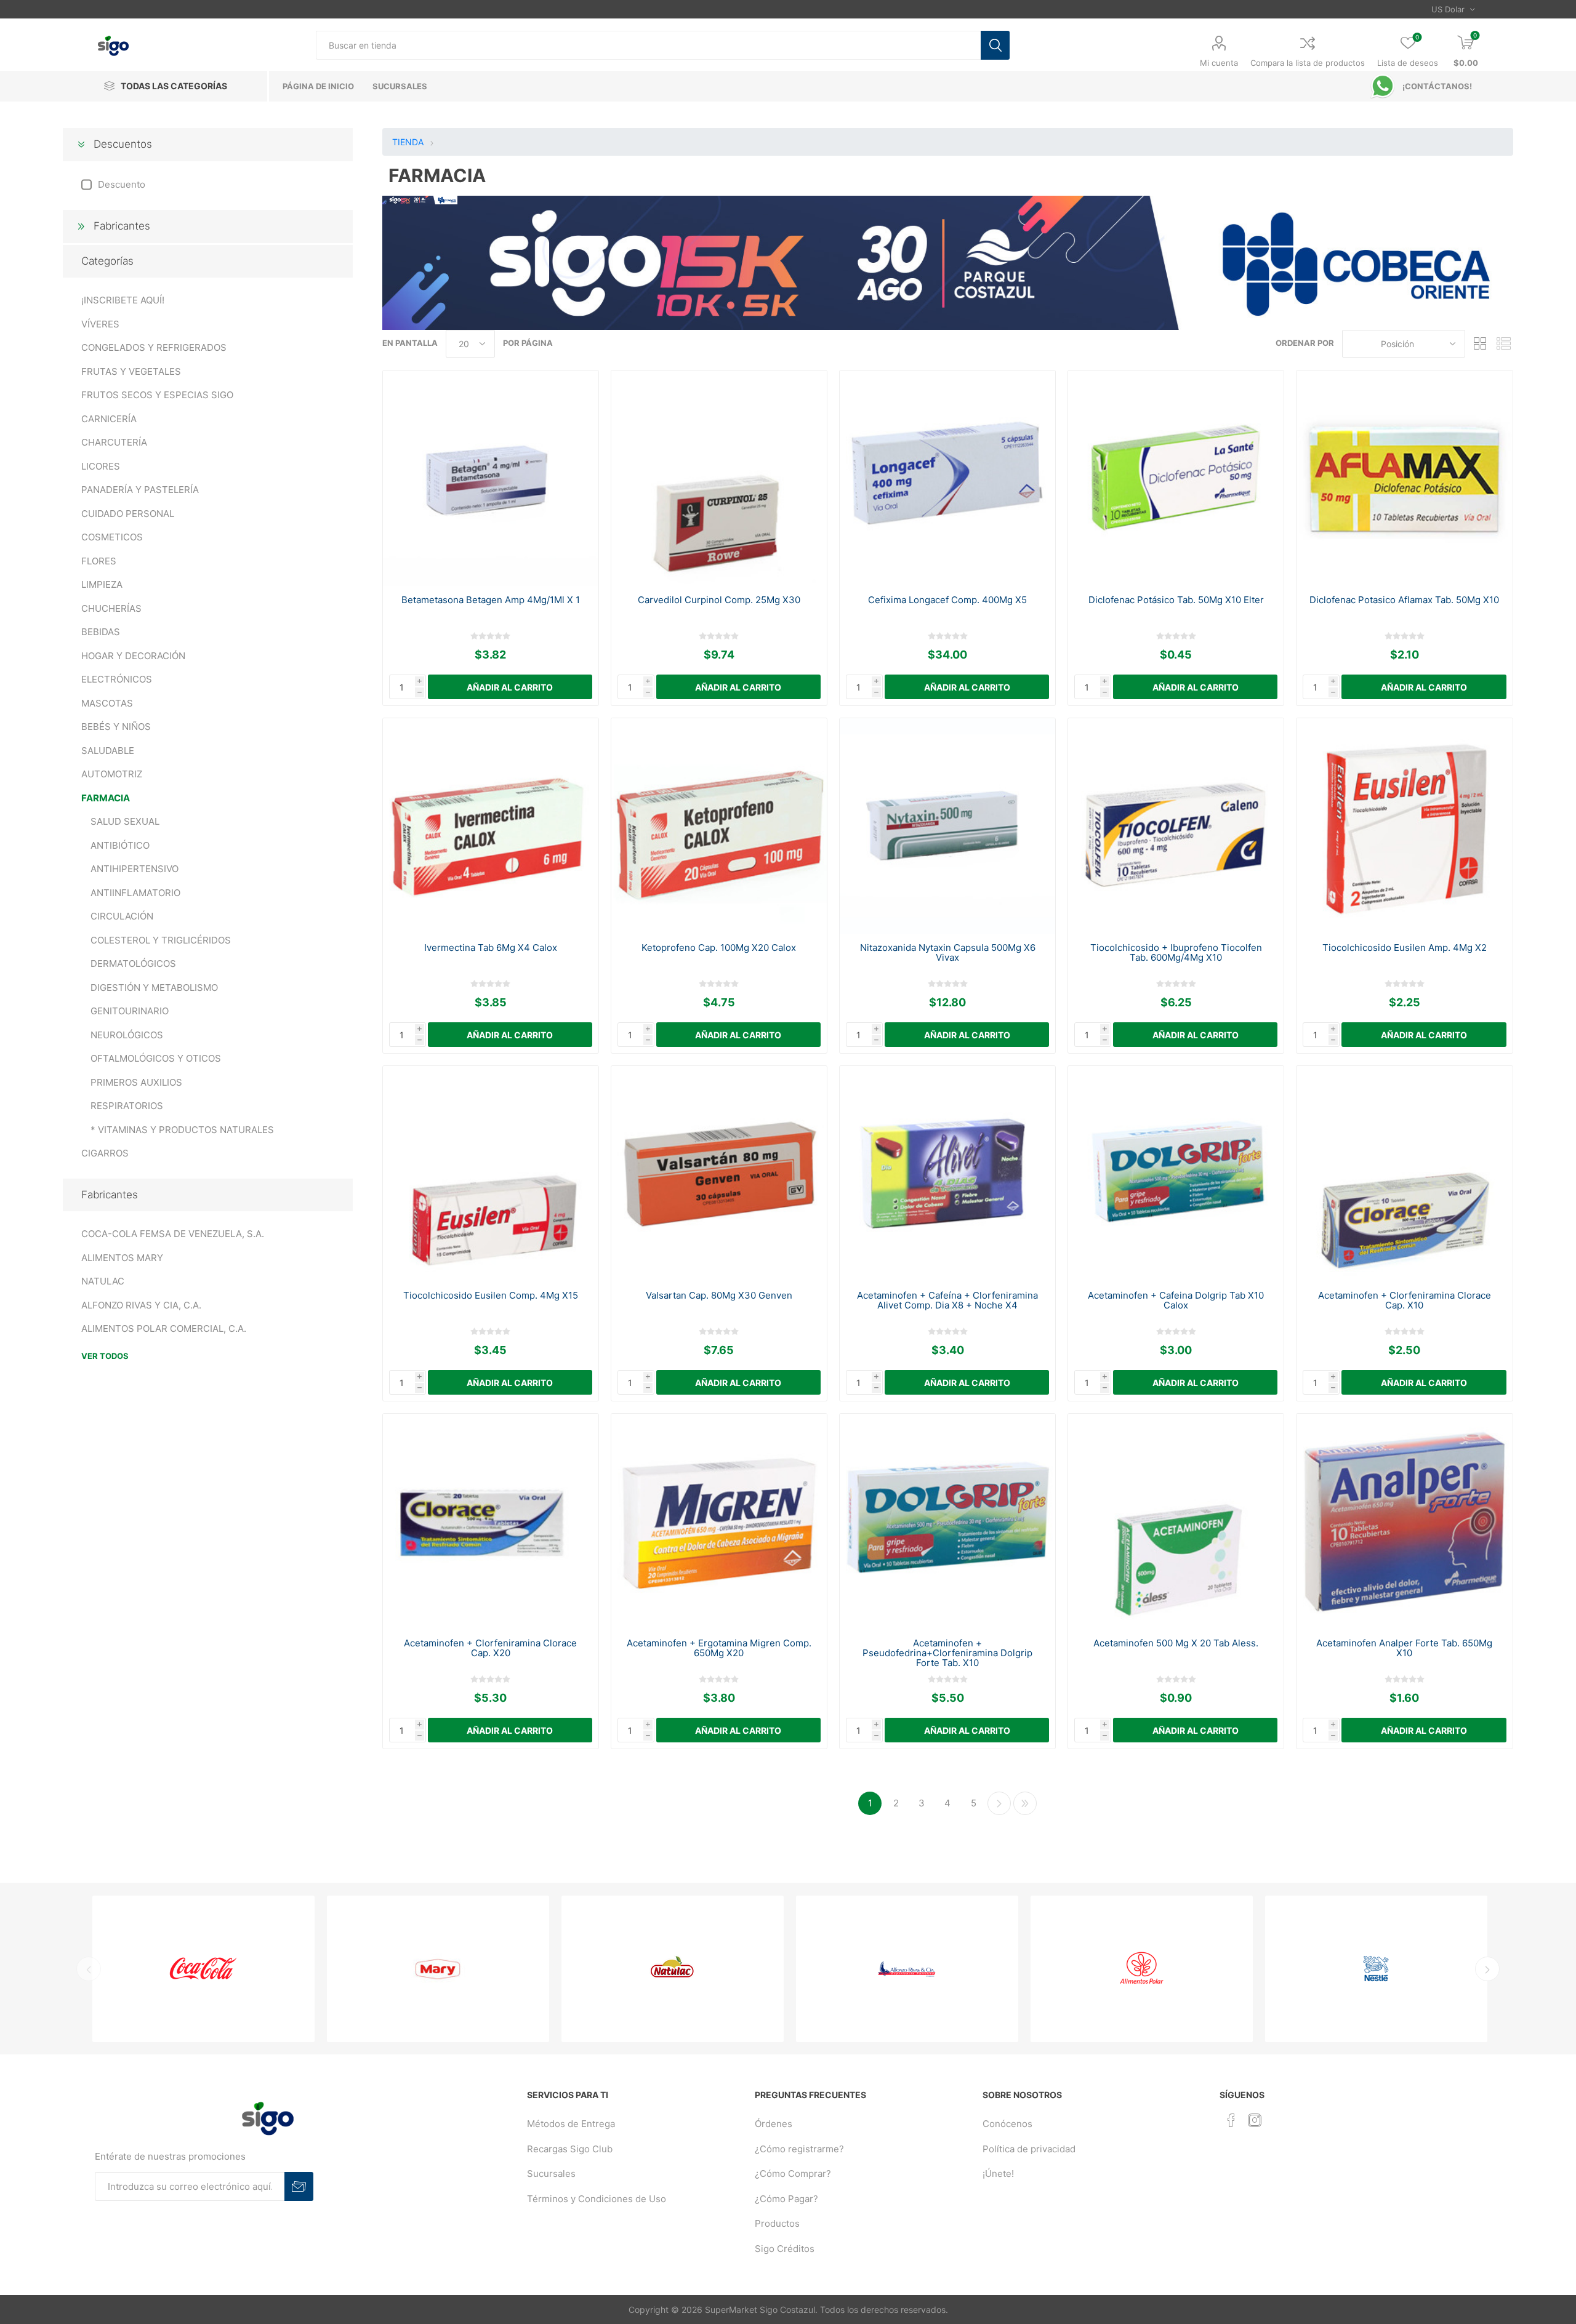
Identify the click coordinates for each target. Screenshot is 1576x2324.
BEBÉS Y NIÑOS (116, 727)
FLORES (99, 561)
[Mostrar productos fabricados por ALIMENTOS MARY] (242, 1969)
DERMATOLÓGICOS (133, 964)
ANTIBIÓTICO (120, 845)
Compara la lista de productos (1308, 63)
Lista (1504, 344)
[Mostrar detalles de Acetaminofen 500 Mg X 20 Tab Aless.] (1176, 1522)
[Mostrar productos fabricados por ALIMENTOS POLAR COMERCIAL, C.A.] (946, 1969)
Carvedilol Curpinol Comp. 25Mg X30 (719, 600)
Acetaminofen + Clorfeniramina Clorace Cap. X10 (1405, 1300)
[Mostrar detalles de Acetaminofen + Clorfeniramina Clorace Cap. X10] (1405, 1174)
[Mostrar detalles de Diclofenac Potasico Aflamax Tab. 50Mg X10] (1405, 479)
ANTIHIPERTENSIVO (135, 869)
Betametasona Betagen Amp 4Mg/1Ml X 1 (491, 600)
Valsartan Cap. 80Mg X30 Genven (719, 1296)
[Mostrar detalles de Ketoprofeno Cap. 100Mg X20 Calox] (719, 826)
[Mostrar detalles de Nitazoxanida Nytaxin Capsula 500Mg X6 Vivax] (948, 826)
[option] (242, 1969)
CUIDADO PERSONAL (128, 514)
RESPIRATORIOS (127, 1106)
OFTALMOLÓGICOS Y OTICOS (156, 1058)
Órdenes (774, 2124)
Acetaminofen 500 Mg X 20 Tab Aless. (1176, 1643)
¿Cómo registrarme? (799, 2149)
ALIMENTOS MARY (122, 1258)
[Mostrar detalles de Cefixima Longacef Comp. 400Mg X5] (948, 479)
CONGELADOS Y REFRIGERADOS (154, 347)
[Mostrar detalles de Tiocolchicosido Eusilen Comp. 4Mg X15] (491, 1174)
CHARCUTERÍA (114, 442)
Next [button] (1487, 1969)
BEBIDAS (101, 632)
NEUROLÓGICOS (127, 1035)
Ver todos (105, 1356)
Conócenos (1007, 2124)
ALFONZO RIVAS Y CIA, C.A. (141, 1305)
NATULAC (103, 1281)
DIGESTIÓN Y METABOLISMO (154, 988)
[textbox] (648, 45)
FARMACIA (106, 798)
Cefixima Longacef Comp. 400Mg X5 (947, 600)
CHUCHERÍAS (111, 608)
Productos (777, 2223)
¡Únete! (998, 2174)
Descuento (122, 184)
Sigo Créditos (785, 2249)
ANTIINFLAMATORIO (135, 893)
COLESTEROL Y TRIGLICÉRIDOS (161, 940)
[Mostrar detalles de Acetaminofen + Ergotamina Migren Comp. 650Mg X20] (719, 1522)
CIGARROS (105, 1153)
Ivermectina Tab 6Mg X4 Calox (491, 948)
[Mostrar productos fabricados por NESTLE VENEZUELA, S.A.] (1180, 1969)
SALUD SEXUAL (125, 821)
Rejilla (1481, 344)
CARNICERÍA (109, 419)
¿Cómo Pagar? (786, 2199)
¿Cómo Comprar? (793, 2174)
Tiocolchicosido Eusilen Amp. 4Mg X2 (1405, 948)
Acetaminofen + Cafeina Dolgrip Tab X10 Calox (1176, 1300)
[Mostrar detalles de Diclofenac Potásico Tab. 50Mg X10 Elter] (1176, 479)
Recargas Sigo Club (570, 2149)
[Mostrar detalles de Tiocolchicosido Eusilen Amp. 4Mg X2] (1405, 826)
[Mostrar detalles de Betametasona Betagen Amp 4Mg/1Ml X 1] (491, 479)
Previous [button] (89, 1969)
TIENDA (408, 142)
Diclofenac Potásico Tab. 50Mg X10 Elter (1176, 600)
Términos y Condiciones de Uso (597, 2199)
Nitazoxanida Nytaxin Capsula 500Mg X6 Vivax (948, 953)
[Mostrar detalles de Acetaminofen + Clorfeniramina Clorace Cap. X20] (491, 1522)
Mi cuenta (1219, 63)
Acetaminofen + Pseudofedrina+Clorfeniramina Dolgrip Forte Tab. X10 (947, 1653)
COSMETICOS (112, 537)
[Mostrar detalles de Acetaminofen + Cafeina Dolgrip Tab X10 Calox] (1176, 1174)
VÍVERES (100, 324)
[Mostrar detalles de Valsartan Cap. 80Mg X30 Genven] (719, 1174)
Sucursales (551, 2174)
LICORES (101, 466)
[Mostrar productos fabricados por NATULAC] (477, 1969)
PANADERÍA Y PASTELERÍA (140, 490)
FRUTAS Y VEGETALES (131, 371)
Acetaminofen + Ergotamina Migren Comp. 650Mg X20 (719, 1648)
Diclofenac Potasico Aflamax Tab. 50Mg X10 (1404, 600)
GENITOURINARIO (130, 1011)
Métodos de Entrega (571, 2124)
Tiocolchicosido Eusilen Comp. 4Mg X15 (491, 1296)
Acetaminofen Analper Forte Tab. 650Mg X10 (1404, 1648)
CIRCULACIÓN (122, 916)
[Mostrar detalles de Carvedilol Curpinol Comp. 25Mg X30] (719, 479)
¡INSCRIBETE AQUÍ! (123, 300)
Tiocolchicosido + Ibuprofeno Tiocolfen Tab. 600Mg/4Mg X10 (1176, 953)
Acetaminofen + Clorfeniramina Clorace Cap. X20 (490, 1648)
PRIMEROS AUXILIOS (136, 1082)
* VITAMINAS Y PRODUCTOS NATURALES (182, 1130)
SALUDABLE (108, 751)
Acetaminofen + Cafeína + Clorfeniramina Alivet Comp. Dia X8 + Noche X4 (947, 1300)
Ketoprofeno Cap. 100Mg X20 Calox (719, 948)
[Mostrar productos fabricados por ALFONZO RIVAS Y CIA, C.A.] (711, 1969)
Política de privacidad (1029, 2149)
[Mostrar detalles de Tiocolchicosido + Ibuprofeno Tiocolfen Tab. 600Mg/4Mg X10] (1176, 826)
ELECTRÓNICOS (117, 679)
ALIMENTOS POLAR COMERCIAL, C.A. (164, 1328)
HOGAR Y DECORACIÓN (133, 656)
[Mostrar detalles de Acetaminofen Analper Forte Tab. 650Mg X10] (1405, 1522)
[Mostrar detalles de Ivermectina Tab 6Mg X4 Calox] (491, 826)
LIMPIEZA (102, 584)
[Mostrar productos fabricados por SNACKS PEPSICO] (1415, 1969)
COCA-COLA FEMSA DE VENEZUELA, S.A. (173, 1234)
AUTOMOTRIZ (112, 774)
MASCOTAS (107, 703)
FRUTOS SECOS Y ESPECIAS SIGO (157, 395)
